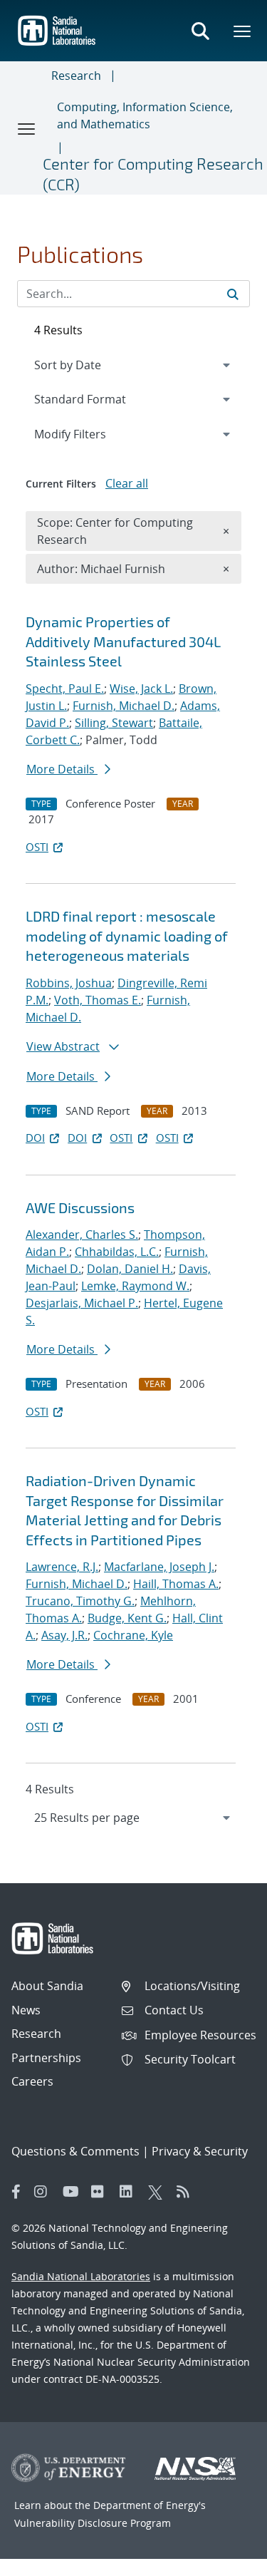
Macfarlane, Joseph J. (159, 1567)
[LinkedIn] (130, 2192)
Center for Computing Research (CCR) (153, 174)
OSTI (37, 847)
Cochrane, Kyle (133, 1635)
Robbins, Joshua (69, 983)
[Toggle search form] (200, 31)
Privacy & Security (200, 2151)
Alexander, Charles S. (82, 1235)
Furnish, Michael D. (124, 706)
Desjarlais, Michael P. (82, 1303)
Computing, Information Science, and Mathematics (145, 115)
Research (76, 76)
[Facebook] (16, 2192)
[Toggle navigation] (27, 128)
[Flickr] (102, 2192)
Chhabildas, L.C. (117, 1252)
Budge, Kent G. (127, 1618)
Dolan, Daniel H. (130, 1269)
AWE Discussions (80, 1207)
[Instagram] (45, 2192)
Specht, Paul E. (65, 689)
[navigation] (133, 1818)
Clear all (127, 483)
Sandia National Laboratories (81, 2276)
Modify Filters (89, 434)
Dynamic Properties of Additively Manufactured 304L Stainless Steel (123, 641)
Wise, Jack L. (141, 689)
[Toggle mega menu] (243, 31)
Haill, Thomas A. (176, 1584)
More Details (62, 769)
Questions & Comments (75, 2151)
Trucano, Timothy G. (80, 1601)
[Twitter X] (159, 2192)
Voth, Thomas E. (98, 1000)
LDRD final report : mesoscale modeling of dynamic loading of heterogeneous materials (127, 936)
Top (225, 2560)
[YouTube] (73, 2192)
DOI (35, 1138)
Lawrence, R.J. (62, 1567)
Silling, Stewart (114, 723)
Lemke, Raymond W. (135, 1286)
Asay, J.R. (64, 1635)
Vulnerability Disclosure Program (93, 2523)
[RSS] (187, 2192)
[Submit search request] (233, 294)
